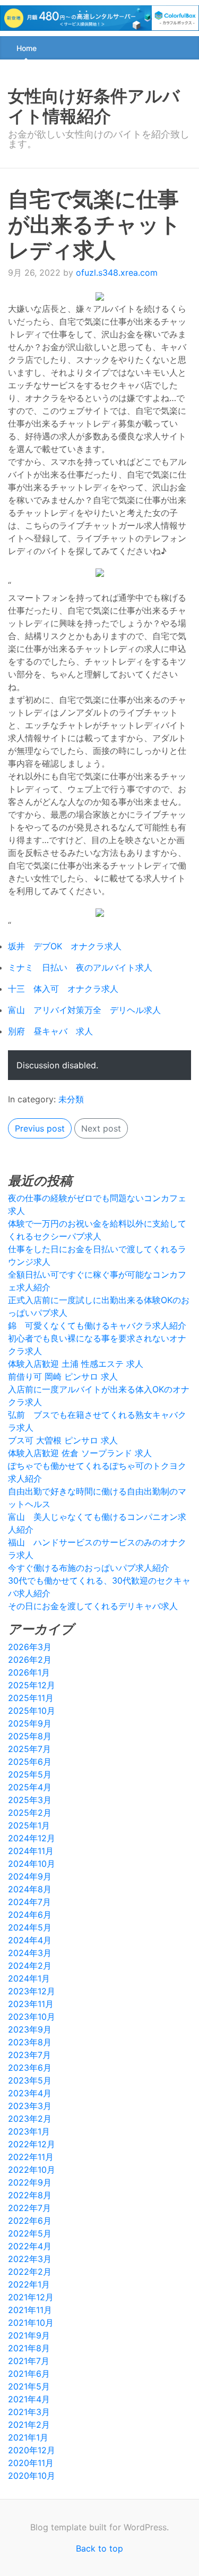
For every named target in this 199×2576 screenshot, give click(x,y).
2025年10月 (32, 1711)
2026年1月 (29, 1672)
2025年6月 (30, 1762)
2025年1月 (29, 1825)
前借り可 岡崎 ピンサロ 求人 (63, 1376)
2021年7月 (29, 2361)
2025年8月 (30, 1736)
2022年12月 (32, 2144)
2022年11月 (31, 2157)
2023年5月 (30, 2080)
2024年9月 (30, 1876)
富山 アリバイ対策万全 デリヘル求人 (84, 1010)
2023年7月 (29, 2055)
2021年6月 (29, 2374)
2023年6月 (30, 2068)
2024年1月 (29, 1978)
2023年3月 (30, 2106)
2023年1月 (29, 2131)
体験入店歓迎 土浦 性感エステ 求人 (76, 1364)
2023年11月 (31, 2004)
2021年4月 (29, 2399)
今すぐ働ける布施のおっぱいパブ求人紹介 (89, 1568)
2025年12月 (32, 1685)
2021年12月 (31, 2297)
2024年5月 (30, 1927)
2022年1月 (29, 2284)
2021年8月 (29, 2348)
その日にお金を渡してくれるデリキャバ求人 (93, 1606)
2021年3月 (29, 2412)
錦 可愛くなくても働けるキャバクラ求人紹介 (97, 1325)
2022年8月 (30, 2195)
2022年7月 (29, 2208)
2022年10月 (32, 2170)
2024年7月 (29, 1902)
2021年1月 (28, 2437)
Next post (101, 1128)
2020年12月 (32, 2450)
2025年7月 (29, 1749)
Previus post (40, 1128)
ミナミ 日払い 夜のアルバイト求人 (80, 967)
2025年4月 (30, 1787)
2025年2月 (30, 1813)
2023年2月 (30, 2119)
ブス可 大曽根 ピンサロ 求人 (63, 1440)
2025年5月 (30, 1774)
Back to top (99, 2548)
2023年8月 (30, 2042)
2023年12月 (32, 1991)
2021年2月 (29, 2425)
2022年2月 (30, 2272)
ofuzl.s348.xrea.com (117, 273)
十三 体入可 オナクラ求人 (63, 989)
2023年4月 (30, 2093)
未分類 (71, 1099)
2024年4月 (30, 1940)
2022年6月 (30, 2221)
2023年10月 (32, 2017)
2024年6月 (30, 1915)
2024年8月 (30, 1889)
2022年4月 (30, 2246)
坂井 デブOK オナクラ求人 (65, 946)
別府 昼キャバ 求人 (50, 1031)
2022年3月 (30, 2259)
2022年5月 (30, 2233)
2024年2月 (30, 1966)
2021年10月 (31, 2323)
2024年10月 (32, 1864)
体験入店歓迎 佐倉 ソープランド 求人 (80, 1453)
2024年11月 (31, 1851)
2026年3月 (30, 1647)
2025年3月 (30, 1800)
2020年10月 (32, 2476)
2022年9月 (30, 2182)
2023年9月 (30, 2029)
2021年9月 (29, 2335)
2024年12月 (32, 1838)
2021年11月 (30, 2310)
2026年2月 (30, 1660)
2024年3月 (30, 1953)
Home (27, 48)
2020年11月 (31, 2463)
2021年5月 (29, 2386)
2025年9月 (30, 1723)
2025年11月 (31, 1698)
